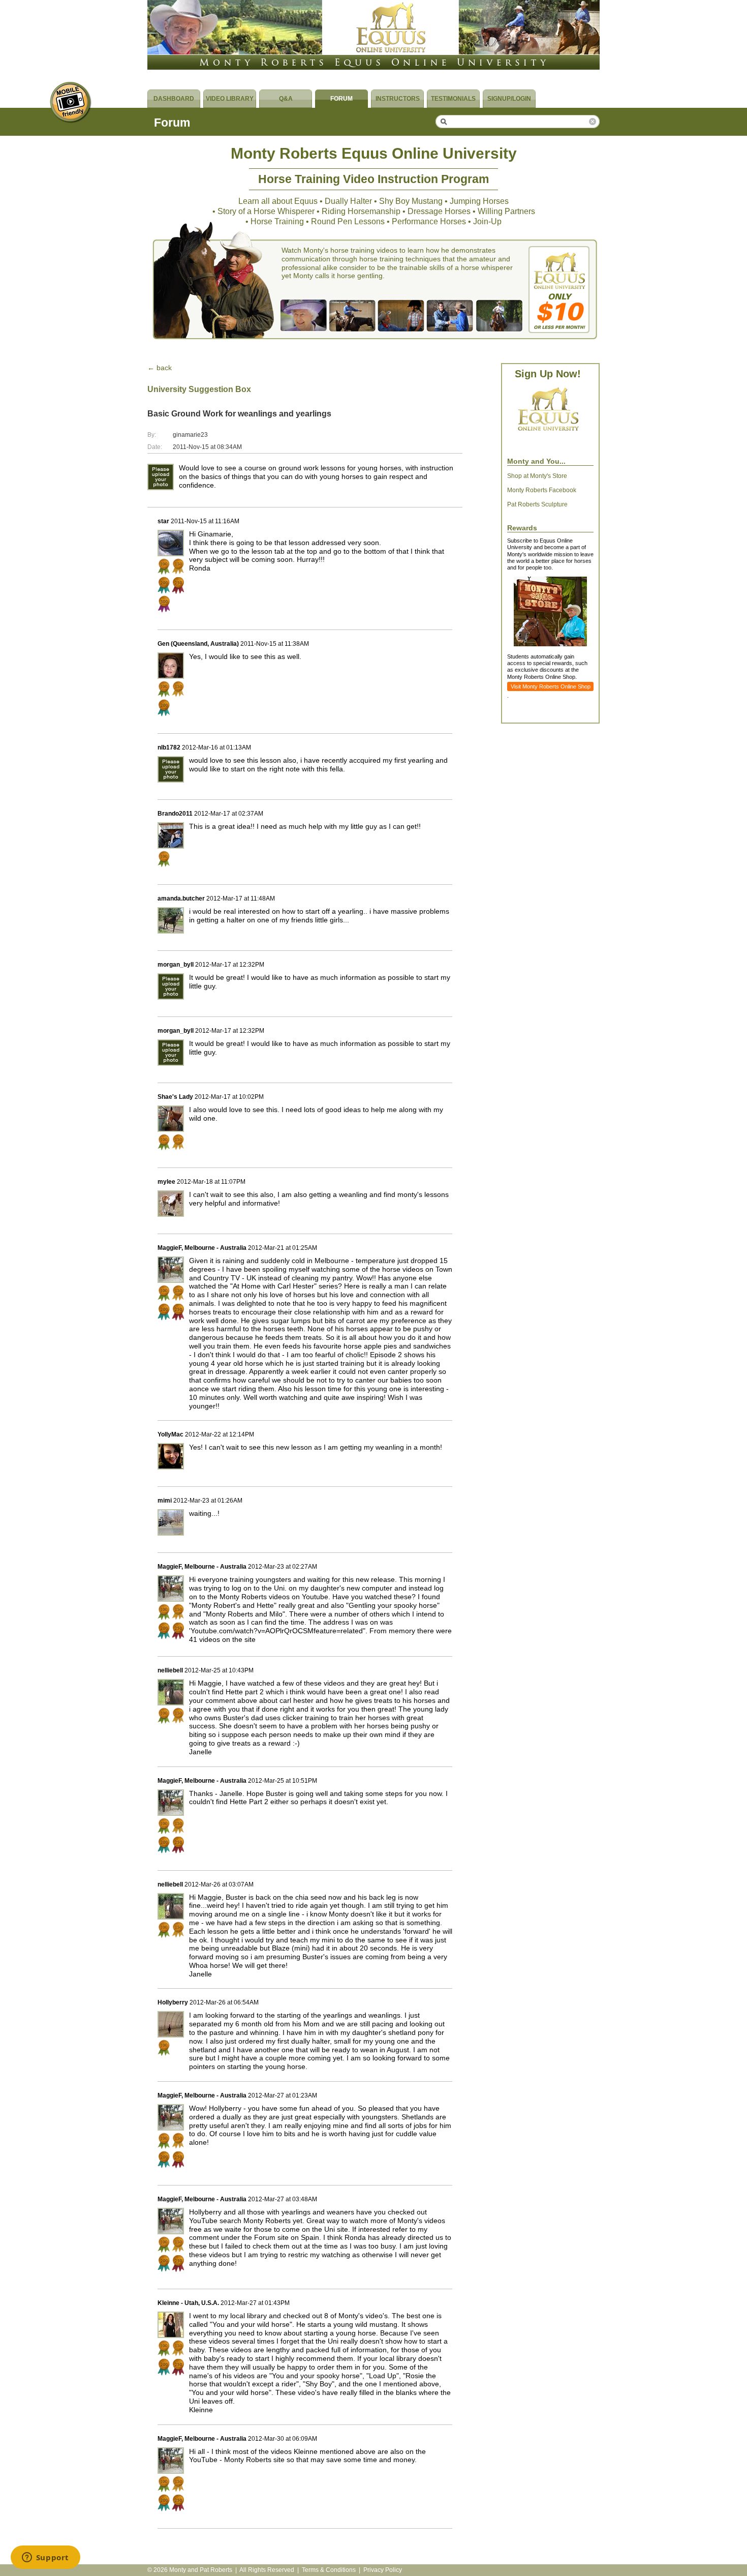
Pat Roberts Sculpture (537, 504)
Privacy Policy (383, 2570)
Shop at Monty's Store (537, 476)
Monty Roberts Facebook (542, 490)
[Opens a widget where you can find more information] (45, 2558)
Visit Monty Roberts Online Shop (551, 686)
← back (160, 368)
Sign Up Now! (548, 374)
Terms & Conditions (329, 2570)
